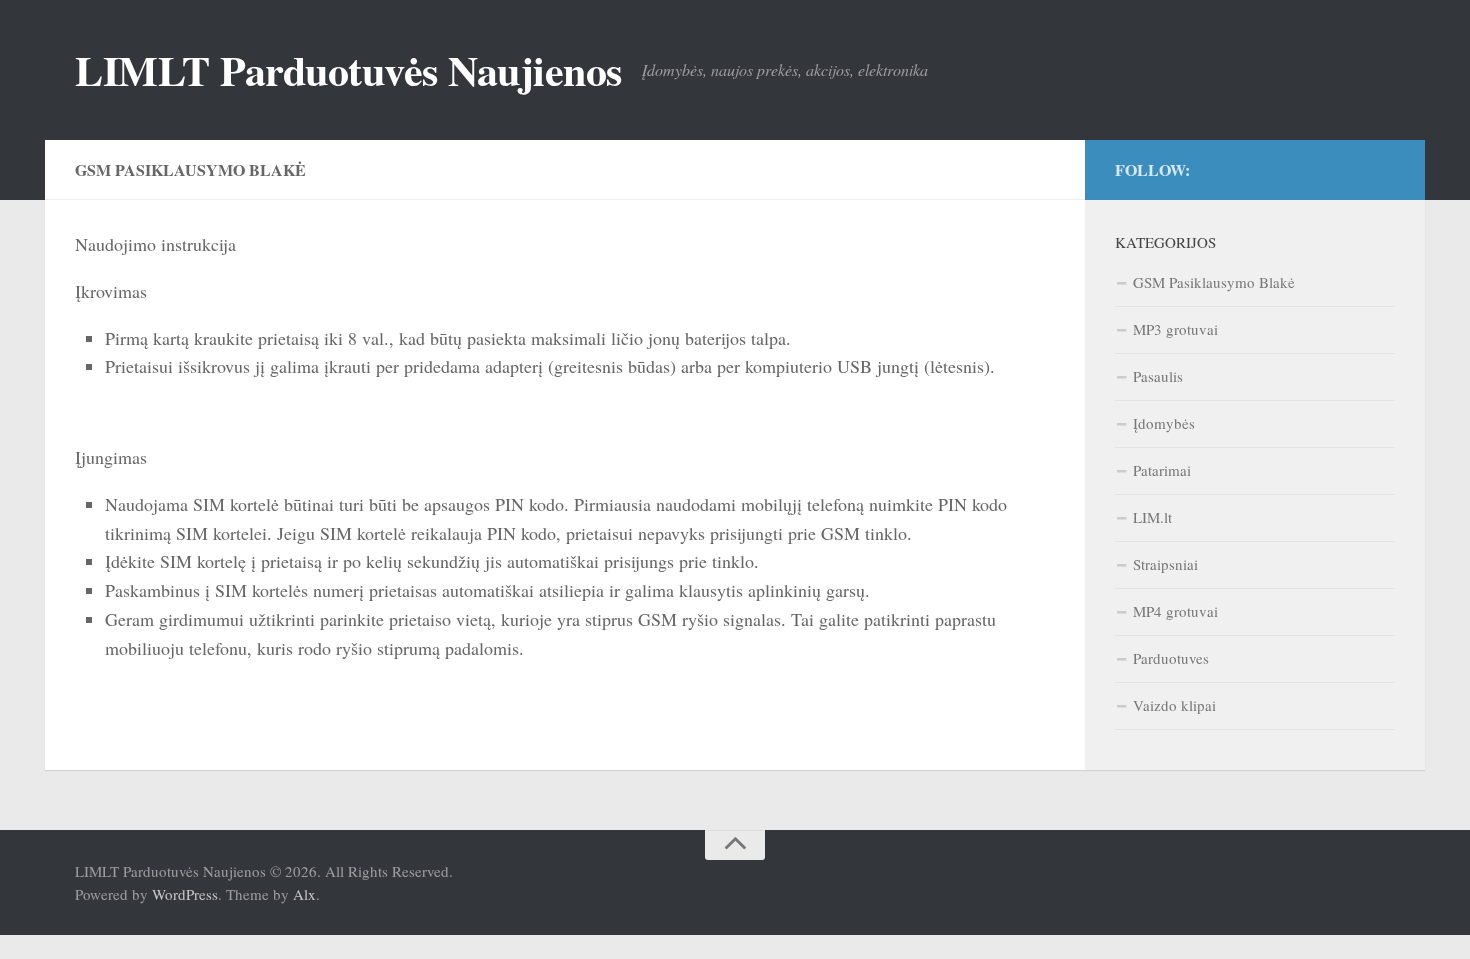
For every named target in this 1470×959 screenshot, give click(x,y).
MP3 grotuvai (1175, 329)
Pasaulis (1158, 376)
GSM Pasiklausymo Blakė (1214, 282)
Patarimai (1162, 470)
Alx (304, 894)
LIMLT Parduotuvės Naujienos (348, 70)
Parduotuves (1171, 658)
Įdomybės (1164, 423)
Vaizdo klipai (1174, 705)
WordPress (185, 894)
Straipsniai (1165, 564)
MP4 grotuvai (1175, 611)
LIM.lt (1152, 517)
